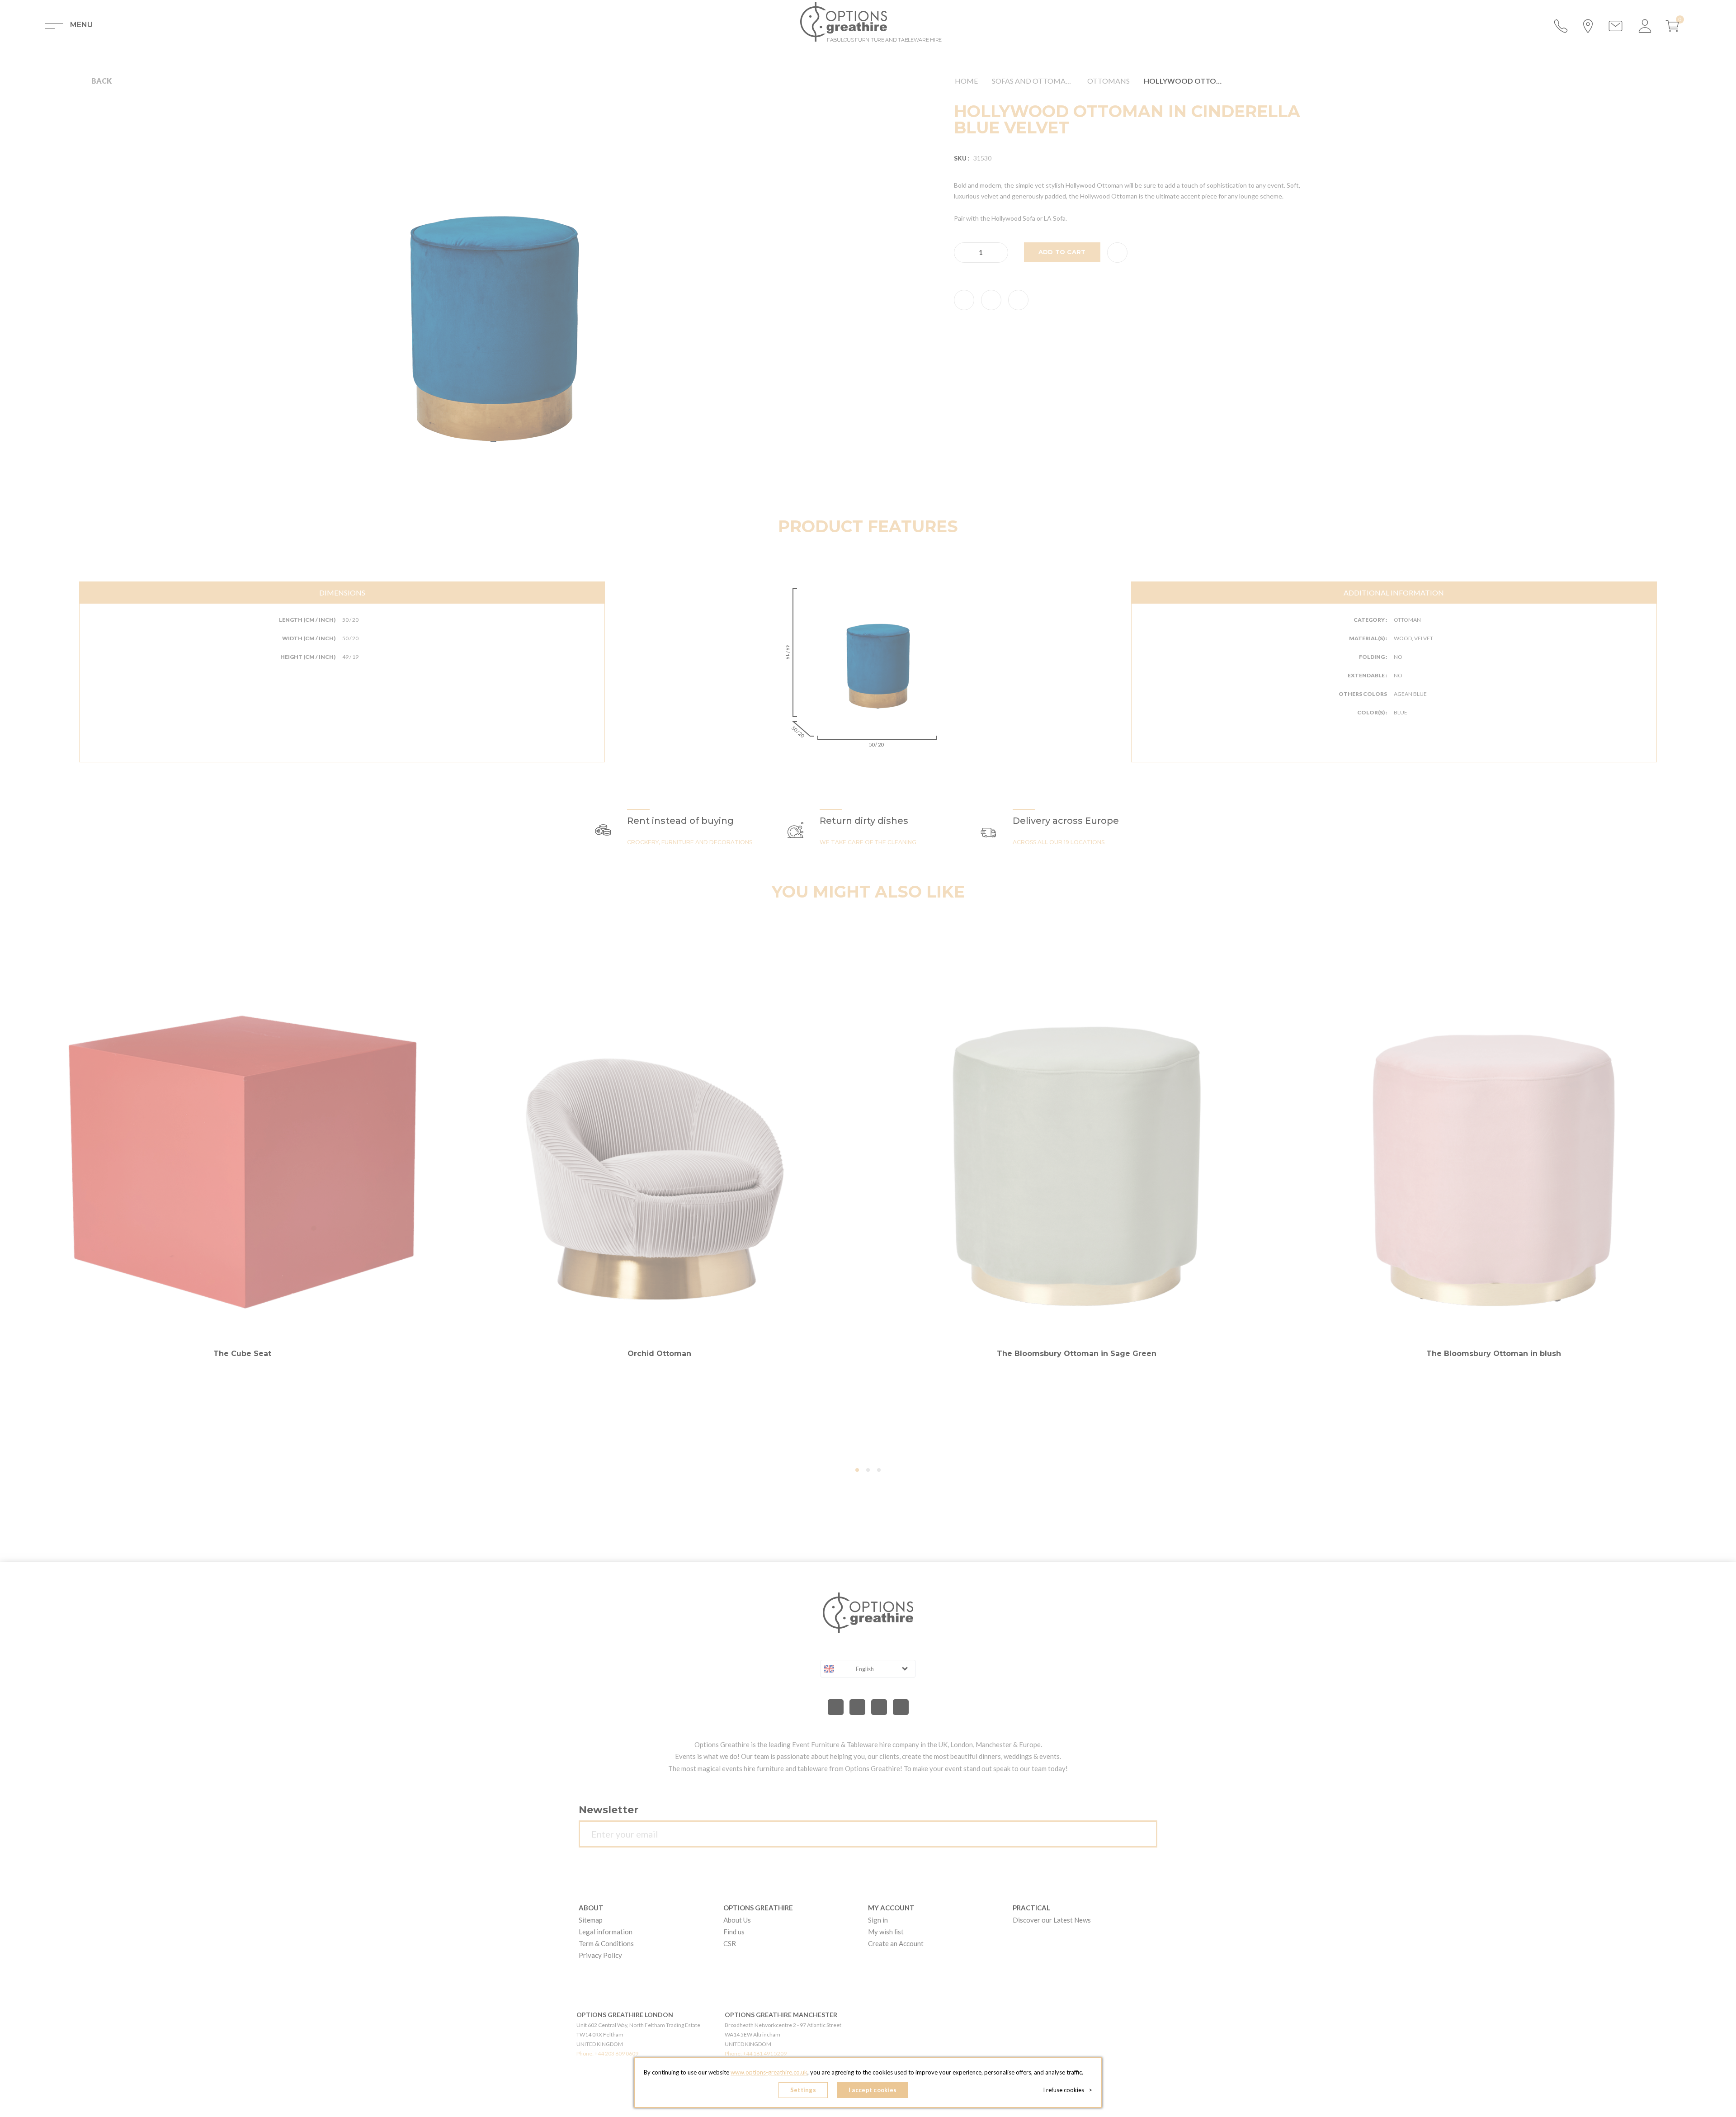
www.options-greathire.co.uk (769, 2072)
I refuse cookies (1068, 2090)
